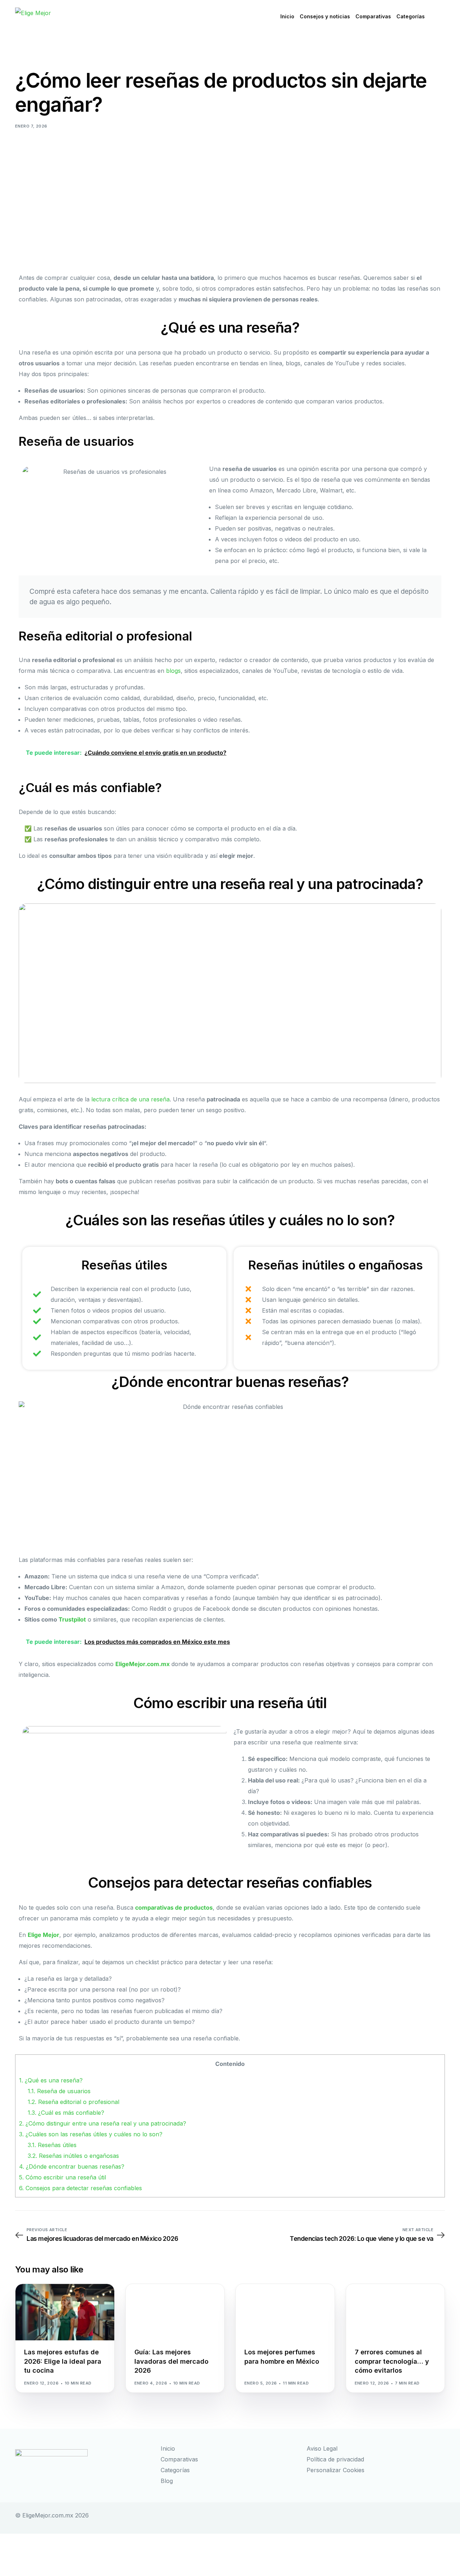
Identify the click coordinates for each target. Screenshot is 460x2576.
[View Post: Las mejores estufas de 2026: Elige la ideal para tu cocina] (65, 2312)
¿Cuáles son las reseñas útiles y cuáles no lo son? (91, 2134)
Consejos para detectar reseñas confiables (80, 2188)
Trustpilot (72, 1619)
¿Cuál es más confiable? (66, 2113)
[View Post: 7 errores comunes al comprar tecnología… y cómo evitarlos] (395, 2312)
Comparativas (179, 2459)
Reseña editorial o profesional (73, 2102)
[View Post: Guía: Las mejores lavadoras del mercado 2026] (175, 2312)
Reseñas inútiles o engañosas (73, 2156)
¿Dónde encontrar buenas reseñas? (72, 2166)
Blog (167, 2481)
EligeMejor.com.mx (142, 1664)
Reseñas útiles (52, 2145)
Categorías (175, 2470)
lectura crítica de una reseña (130, 1099)
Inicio (168, 2448)
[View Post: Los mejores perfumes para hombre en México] (285, 2312)
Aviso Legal (322, 2448)
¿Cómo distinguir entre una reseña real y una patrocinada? (103, 2123)
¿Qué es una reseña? (51, 2080)
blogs (173, 671)
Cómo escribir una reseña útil (63, 2177)
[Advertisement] (230, 189)
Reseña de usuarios (59, 2091)
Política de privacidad (335, 2459)
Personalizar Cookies (335, 2470)
